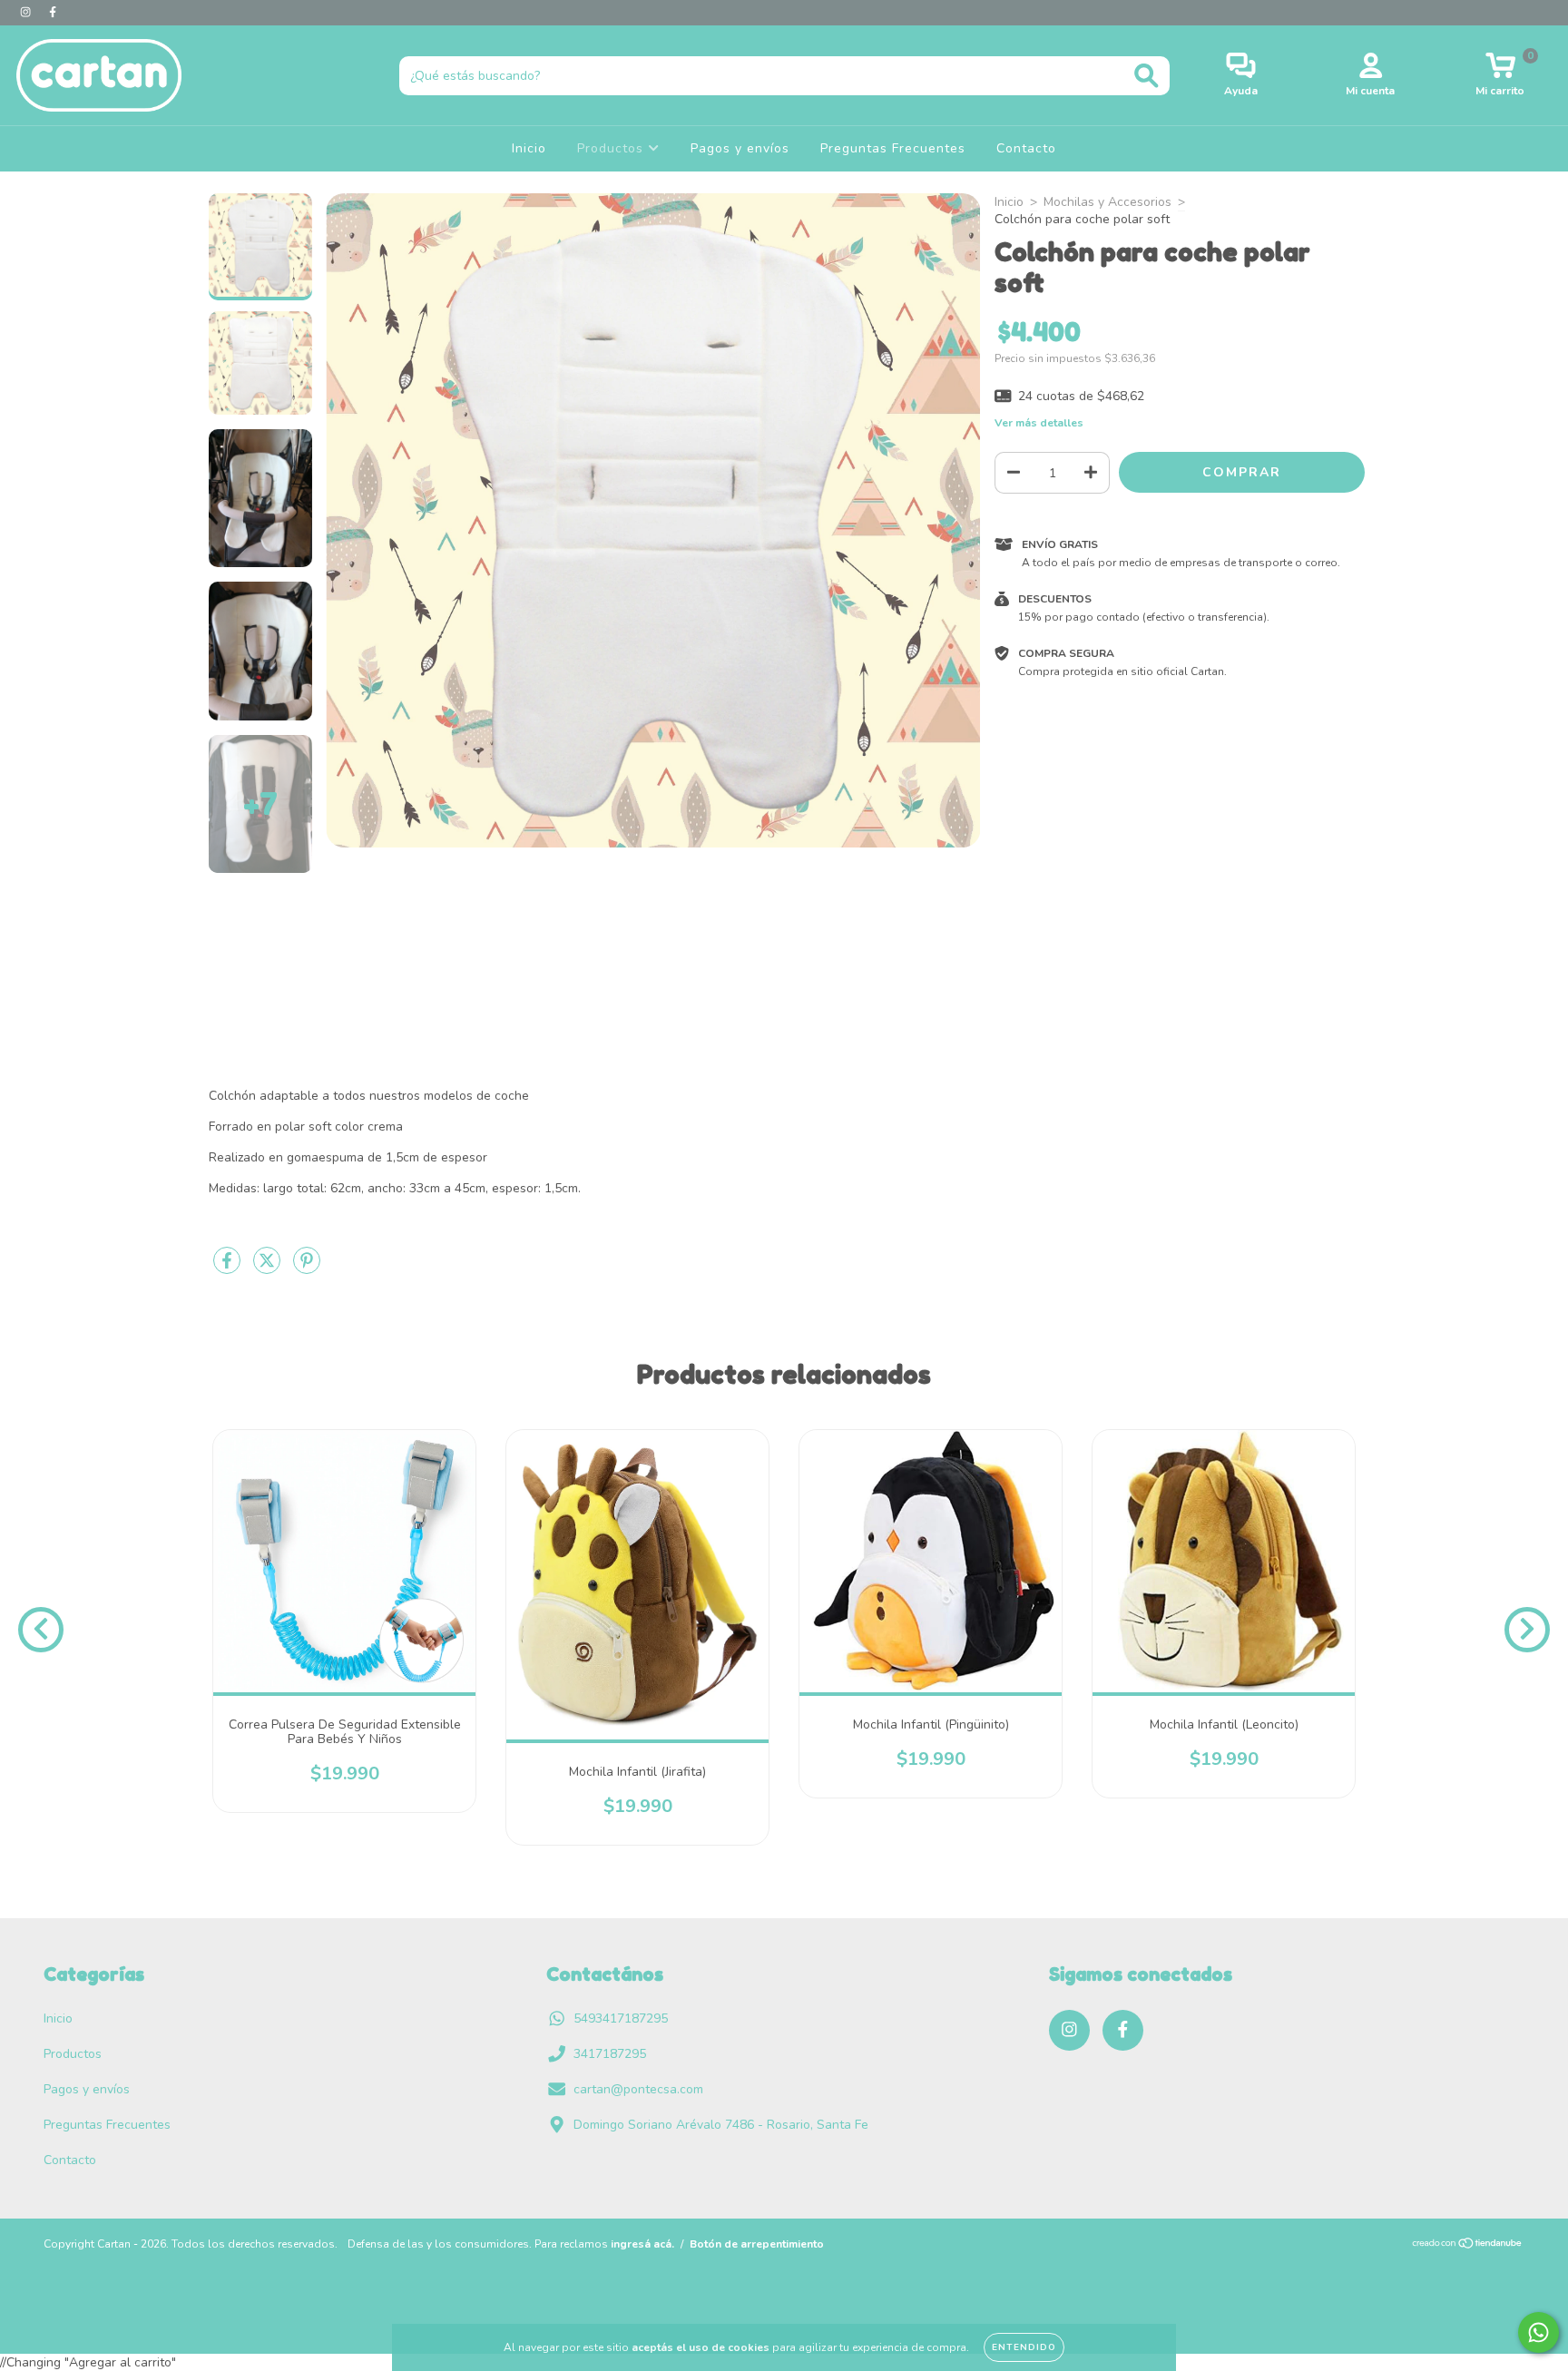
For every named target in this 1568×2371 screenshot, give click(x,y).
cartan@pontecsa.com (638, 2089)
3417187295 (610, 2054)
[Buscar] (1147, 76)
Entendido (1024, 2347)
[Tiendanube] (1468, 2246)
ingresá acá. (642, 2244)
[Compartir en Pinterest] (307, 1269)
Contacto (1026, 148)
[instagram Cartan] (27, 12)
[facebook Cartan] (53, 12)
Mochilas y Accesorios (1107, 202)
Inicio (529, 148)
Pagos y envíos (740, 148)
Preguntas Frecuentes (893, 148)
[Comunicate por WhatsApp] (1539, 2332)
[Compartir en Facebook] (229, 1269)
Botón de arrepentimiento (757, 2244)
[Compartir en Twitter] (269, 1269)
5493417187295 (621, 2018)
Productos (612, 148)
